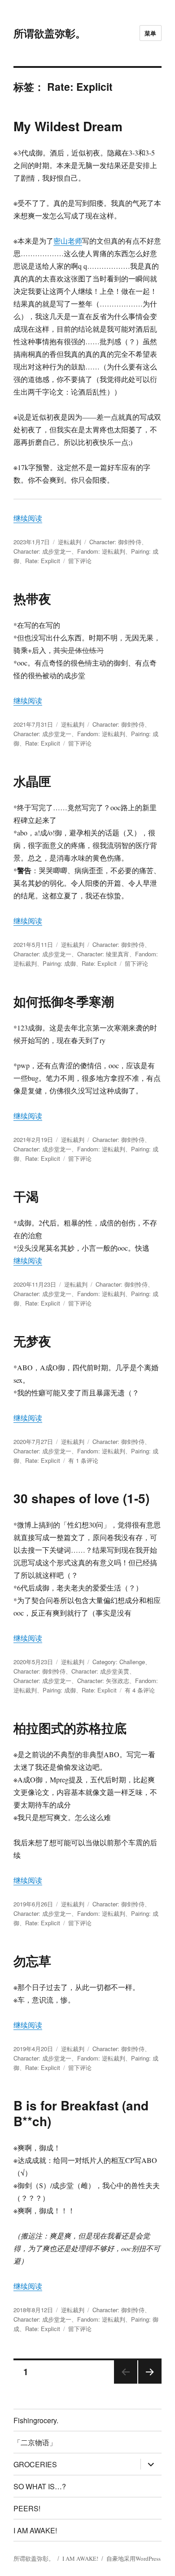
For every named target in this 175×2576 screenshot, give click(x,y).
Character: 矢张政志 (103, 1681)
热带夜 (32, 598)
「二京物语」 (35, 2442)
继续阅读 (28, 518)
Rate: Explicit (43, 561)
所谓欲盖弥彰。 (50, 33)
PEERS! (27, 2508)
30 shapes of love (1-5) (81, 1498)
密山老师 (68, 241)
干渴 (26, 1196)
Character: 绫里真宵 (103, 954)
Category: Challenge (119, 1662)
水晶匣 (32, 781)
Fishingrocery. (36, 2420)
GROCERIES (35, 2464)
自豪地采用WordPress (133, 2558)
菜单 (151, 33)
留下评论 (80, 561)
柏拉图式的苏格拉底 (70, 1728)
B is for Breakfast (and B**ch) (81, 2113)
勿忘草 (32, 1961)
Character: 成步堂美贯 (100, 1671)
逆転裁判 (70, 542)
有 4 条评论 (140, 1690)
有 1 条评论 (83, 1460)
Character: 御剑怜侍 (115, 542)
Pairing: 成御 (59, 963)
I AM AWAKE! (35, 2530)
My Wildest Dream (68, 126)
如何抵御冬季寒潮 (64, 1001)
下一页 (147, 2383)
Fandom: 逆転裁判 (101, 551)
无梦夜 (32, 1341)
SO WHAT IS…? (40, 2486)
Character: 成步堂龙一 (42, 551)
